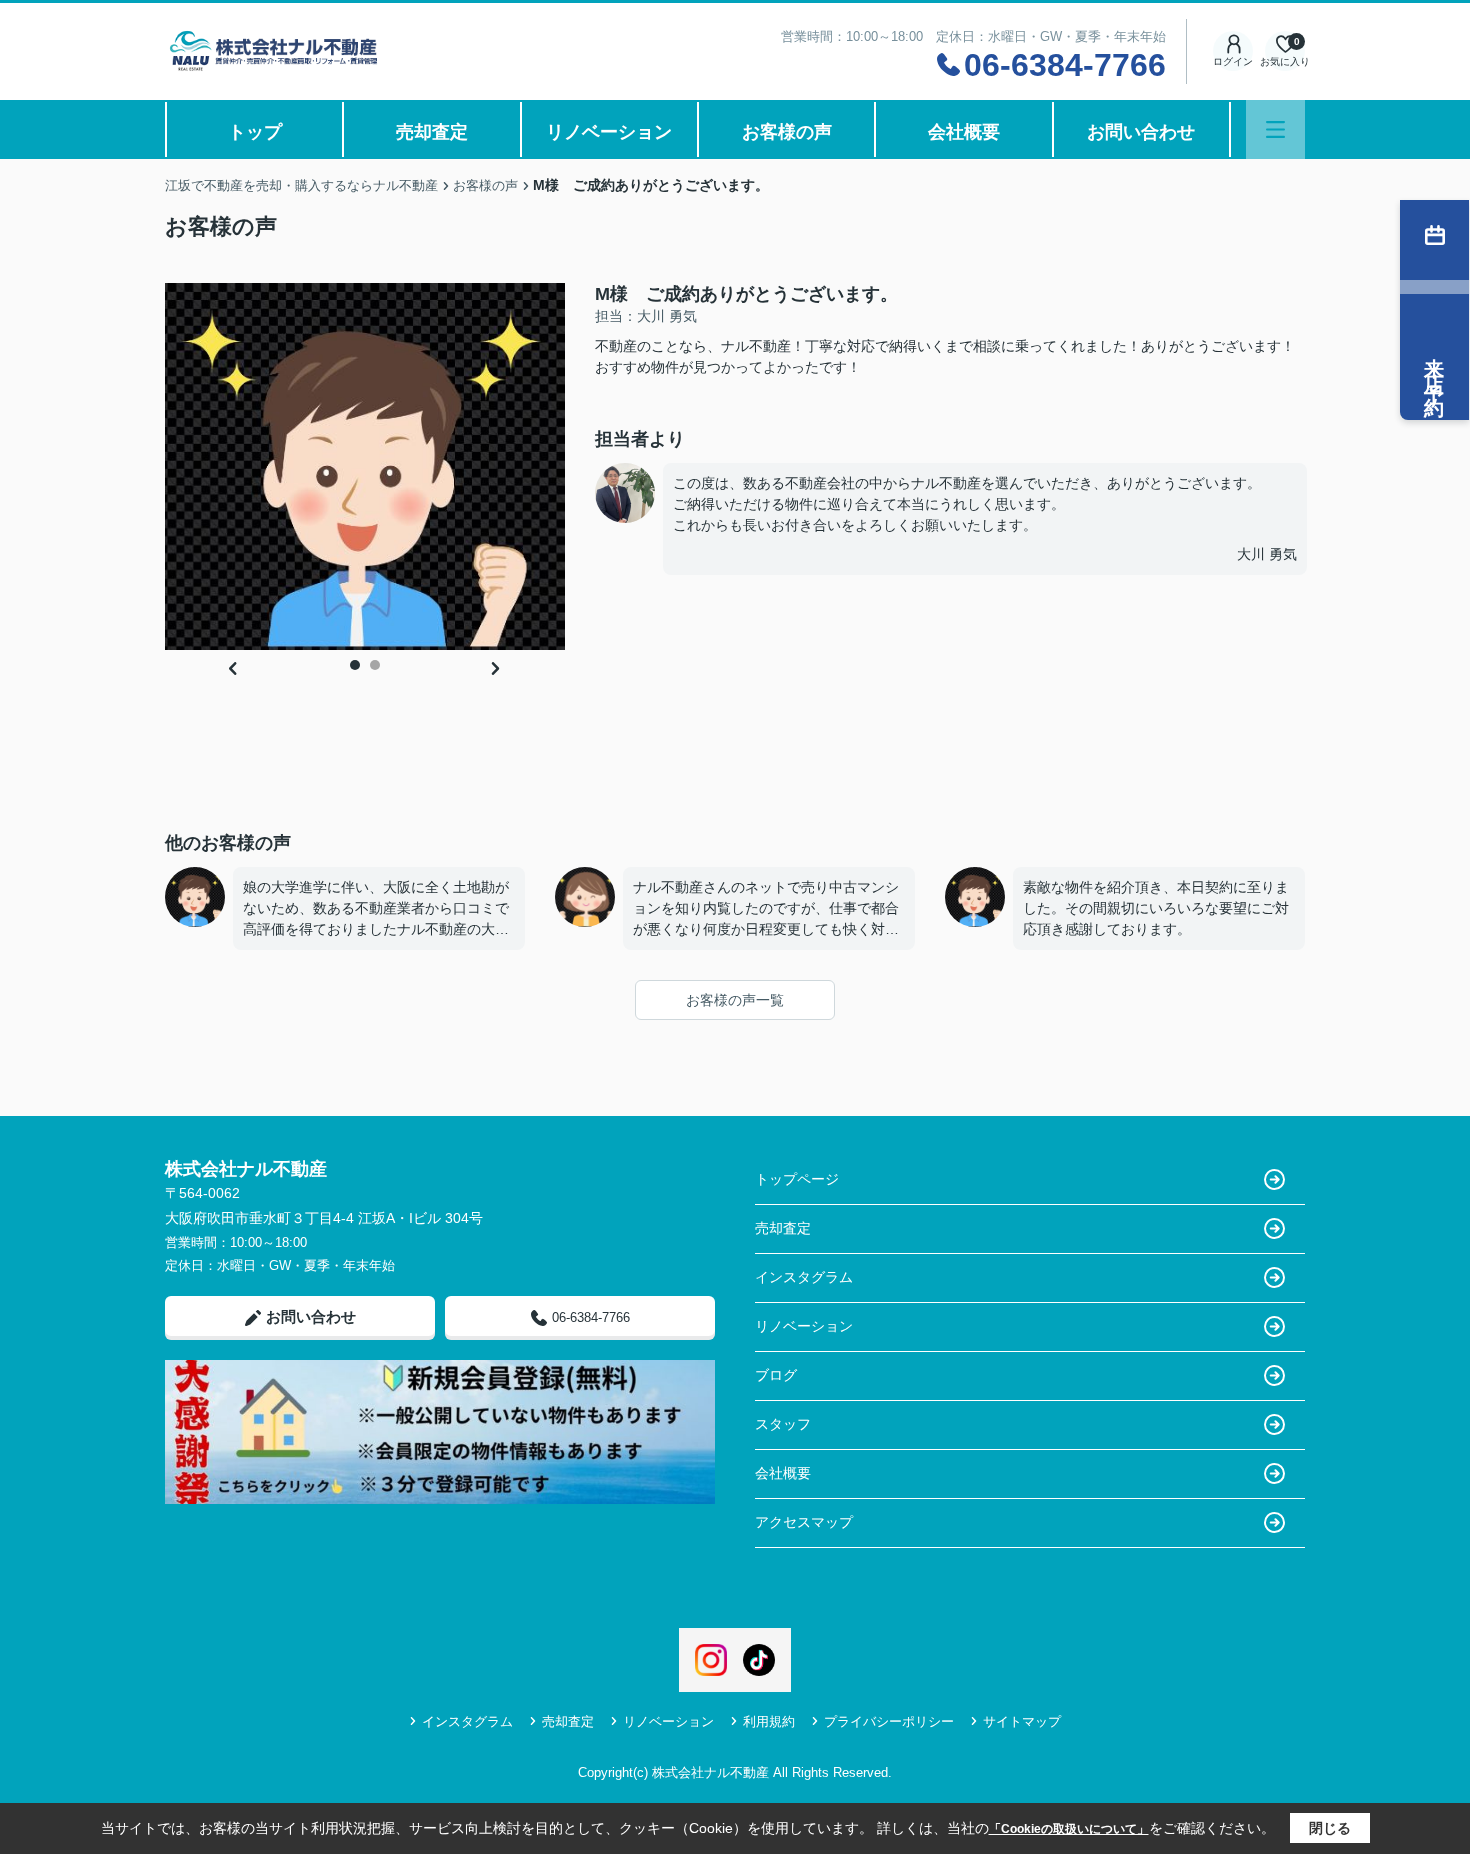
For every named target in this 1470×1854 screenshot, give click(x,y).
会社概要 (964, 132)
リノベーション (609, 132)
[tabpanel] (365, 467)
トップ (255, 132)
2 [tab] (375, 665)
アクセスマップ (804, 1522)
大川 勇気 (1267, 554)
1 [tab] (355, 665)
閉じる (1330, 1828)
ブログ (776, 1375)
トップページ (797, 1179)
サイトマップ (1022, 1721)
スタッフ (783, 1424)
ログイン (1233, 61)
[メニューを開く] (1275, 129)
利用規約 (769, 1721)
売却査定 (432, 132)
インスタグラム (804, 1277)
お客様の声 (787, 132)
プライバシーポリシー (889, 1721)
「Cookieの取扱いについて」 (1069, 1829)
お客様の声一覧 (735, 1000)
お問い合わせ (1141, 132)
